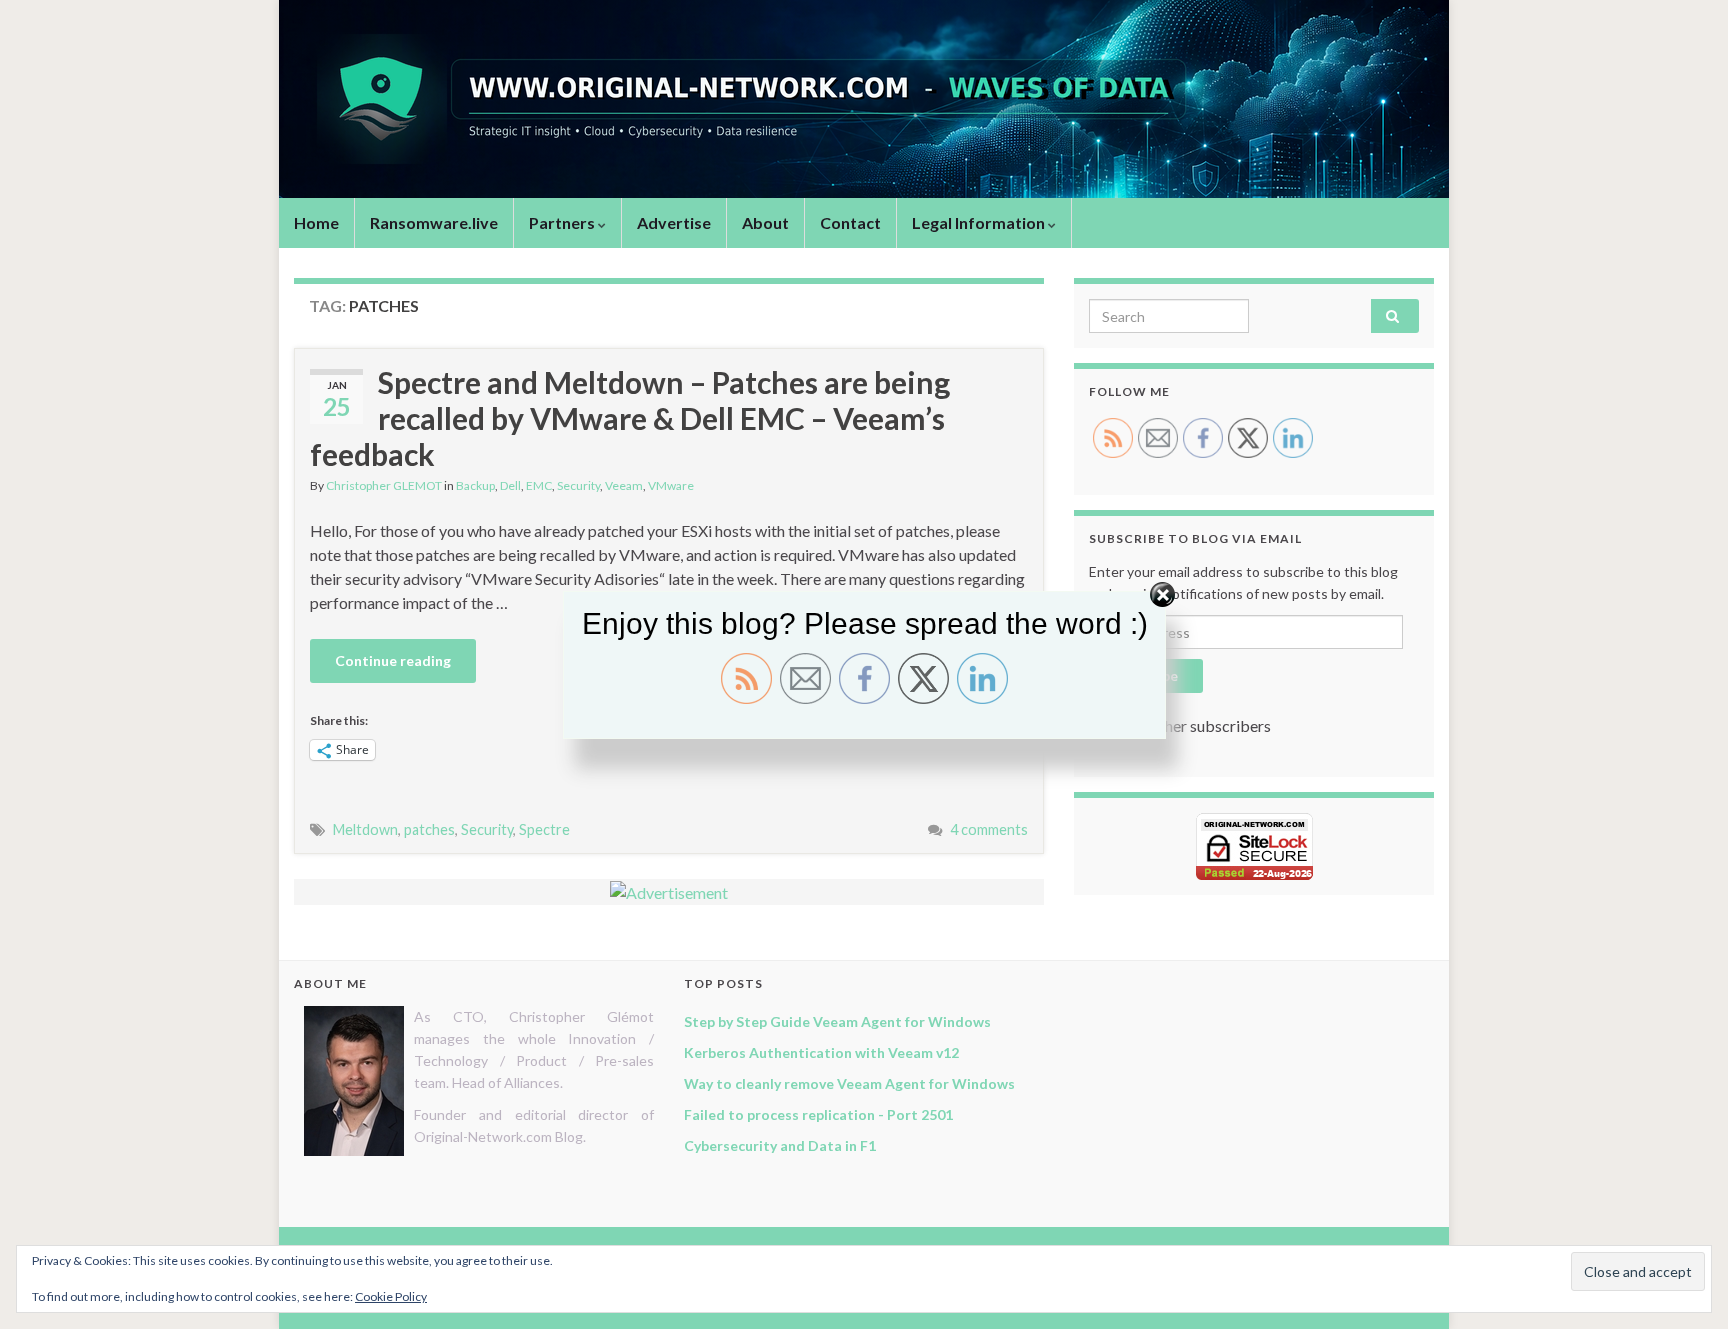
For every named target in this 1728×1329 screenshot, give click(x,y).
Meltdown (365, 829)
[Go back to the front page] (864, 99)
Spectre (544, 829)
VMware (671, 485)
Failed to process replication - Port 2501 (818, 1114)
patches (429, 829)
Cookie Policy (391, 1296)
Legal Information (980, 222)
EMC (539, 485)
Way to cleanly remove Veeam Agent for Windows (849, 1083)
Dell (510, 485)
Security (578, 485)
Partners (563, 222)
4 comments (989, 829)
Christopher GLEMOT (384, 485)
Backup (475, 485)
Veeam (624, 485)
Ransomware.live (434, 222)
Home (316, 222)
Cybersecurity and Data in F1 (780, 1145)
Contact (850, 222)
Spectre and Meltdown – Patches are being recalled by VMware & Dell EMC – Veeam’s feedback (630, 418)
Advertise (674, 222)
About (765, 222)
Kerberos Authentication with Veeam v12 (821, 1052)
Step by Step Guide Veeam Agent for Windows (837, 1021)
